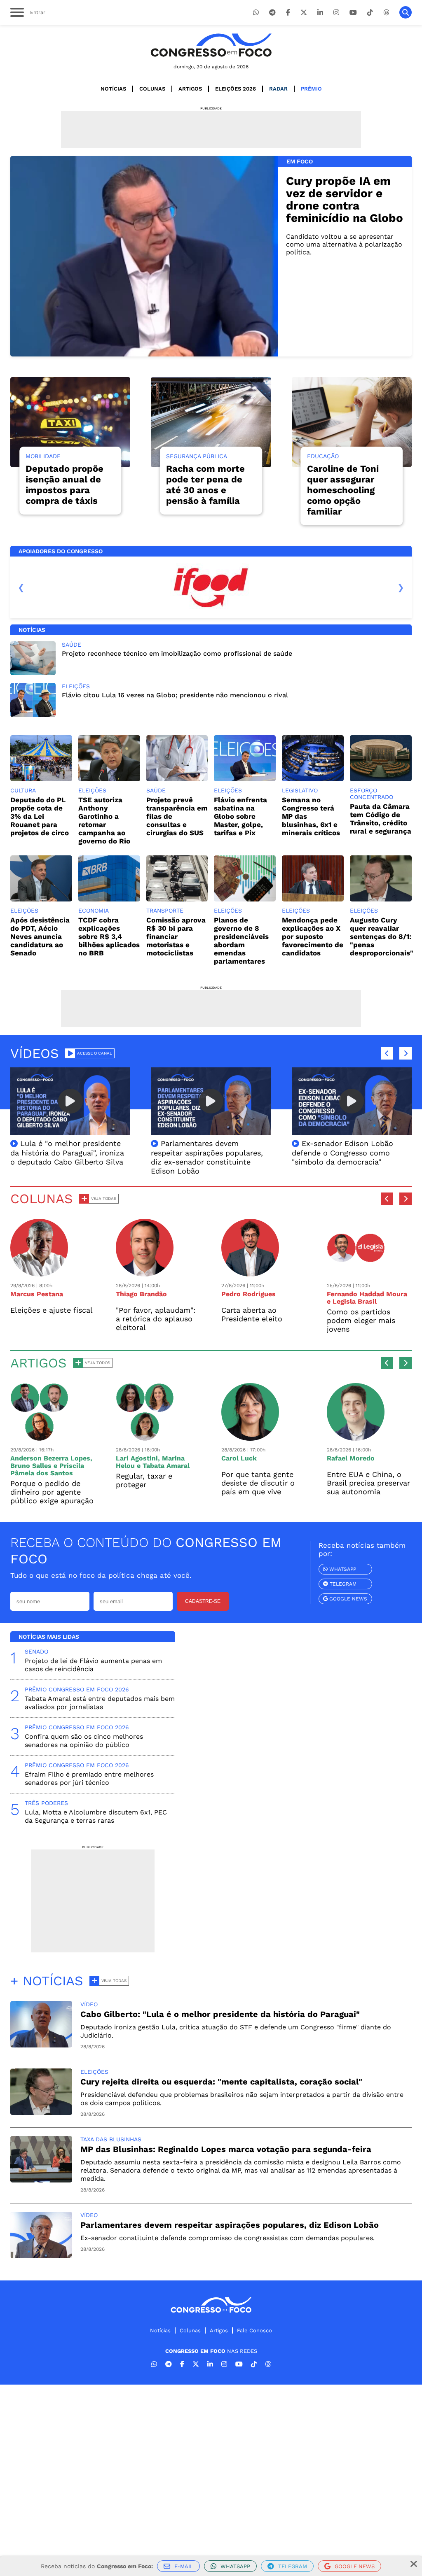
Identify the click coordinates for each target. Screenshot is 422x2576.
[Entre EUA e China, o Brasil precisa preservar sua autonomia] (356, 1437)
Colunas (152, 89)
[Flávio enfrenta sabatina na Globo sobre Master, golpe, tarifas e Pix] (245, 779)
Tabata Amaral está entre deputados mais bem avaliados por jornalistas (100, 1703)
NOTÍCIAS (32, 630)
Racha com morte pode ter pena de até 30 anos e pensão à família (205, 485)
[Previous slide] (21, 587)
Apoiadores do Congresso (61, 551)
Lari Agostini (137, 1458)
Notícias (113, 89)
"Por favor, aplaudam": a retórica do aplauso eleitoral (156, 1319)
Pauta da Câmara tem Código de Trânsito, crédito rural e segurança (381, 819)
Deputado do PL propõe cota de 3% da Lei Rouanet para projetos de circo (40, 816)
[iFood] (211, 587)
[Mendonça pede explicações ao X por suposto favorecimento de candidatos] (313, 899)
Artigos (190, 89)
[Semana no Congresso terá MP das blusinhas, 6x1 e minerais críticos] (313, 779)
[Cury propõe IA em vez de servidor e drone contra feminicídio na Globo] (144, 256)
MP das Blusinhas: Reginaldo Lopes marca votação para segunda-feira (226, 2149)
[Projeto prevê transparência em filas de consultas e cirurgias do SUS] (177, 779)
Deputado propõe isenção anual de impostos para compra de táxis (64, 485)
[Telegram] (272, 13)
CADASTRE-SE (203, 1601)
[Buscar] (406, 12)
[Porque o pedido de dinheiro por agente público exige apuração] (39, 1437)
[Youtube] (353, 13)
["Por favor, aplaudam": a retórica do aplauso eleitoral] (145, 1273)
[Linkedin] (320, 13)
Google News (347, 1599)
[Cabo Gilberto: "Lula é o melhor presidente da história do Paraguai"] (41, 2045)
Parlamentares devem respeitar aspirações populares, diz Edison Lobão (230, 2225)
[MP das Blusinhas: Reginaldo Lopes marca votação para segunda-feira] (41, 2180)
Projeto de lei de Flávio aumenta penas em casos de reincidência (93, 1665)
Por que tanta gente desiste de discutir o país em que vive (258, 1483)
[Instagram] (336, 13)
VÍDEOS (35, 1053)
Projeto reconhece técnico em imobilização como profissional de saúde (177, 653)
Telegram (342, 1584)
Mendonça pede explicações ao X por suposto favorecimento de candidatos (313, 936)
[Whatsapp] (256, 13)
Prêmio (311, 89)
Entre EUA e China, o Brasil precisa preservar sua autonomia (368, 1483)
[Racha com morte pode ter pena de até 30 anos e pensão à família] (211, 422)
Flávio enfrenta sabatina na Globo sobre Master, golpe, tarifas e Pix (240, 816)
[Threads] (386, 13)
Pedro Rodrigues (249, 1294)
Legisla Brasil (355, 1301)
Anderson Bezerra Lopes (50, 1458)
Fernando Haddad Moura (367, 1294)
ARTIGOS (39, 1363)
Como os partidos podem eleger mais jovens (361, 1320)
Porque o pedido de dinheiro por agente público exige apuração (52, 1492)
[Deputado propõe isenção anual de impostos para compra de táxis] (70, 422)
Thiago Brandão (141, 1294)
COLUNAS (42, 1199)
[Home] (211, 45)
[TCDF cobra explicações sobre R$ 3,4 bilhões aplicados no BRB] (109, 899)
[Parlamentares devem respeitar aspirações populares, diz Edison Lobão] (41, 2256)
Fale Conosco (254, 2330)
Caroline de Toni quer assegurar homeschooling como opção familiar (343, 490)
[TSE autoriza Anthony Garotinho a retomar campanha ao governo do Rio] (109, 779)
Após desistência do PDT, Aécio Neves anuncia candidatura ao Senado (40, 936)
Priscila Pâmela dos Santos (47, 1469)
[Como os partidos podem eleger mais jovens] (356, 1273)
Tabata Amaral (166, 1466)
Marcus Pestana (37, 1294)
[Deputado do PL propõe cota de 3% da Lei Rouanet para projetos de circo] (41, 779)
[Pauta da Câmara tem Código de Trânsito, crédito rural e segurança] (381, 779)
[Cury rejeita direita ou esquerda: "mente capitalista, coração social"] (41, 2113)
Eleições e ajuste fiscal (52, 1310)
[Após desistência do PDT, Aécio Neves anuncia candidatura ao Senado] (41, 899)
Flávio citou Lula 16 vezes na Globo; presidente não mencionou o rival (175, 695)
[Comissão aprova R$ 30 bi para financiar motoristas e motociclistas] (177, 899)
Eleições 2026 (236, 89)
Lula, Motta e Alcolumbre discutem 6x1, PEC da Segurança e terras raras (96, 1816)
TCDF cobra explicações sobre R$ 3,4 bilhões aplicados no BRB (109, 936)
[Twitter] (304, 13)
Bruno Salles (31, 1466)
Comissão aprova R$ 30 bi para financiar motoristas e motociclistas (176, 936)
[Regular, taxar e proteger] (145, 1437)
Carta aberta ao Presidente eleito (252, 1314)
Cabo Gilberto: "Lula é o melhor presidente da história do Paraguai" (220, 2014)
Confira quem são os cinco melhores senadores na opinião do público (84, 1741)
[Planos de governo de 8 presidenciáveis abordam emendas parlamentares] (245, 899)
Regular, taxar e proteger (144, 1480)
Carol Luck (239, 1458)
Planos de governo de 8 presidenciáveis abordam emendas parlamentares (241, 941)
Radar (278, 89)
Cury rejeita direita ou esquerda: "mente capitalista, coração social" (221, 2082)
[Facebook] (288, 13)
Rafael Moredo (351, 1458)
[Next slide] (401, 587)
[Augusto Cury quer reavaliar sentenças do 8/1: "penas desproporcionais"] (381, 899)
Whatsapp (342, 1569)
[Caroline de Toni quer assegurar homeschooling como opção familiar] (352, 422)
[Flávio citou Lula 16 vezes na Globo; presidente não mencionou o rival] (33, 715)
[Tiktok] (370, 13)
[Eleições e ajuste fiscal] (39, 1273)
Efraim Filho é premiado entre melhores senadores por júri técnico (89, 1778)
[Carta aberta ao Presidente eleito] (250, 1273)
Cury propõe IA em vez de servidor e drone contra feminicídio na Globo (345, 199)
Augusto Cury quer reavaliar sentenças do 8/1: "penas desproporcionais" (382, 936)
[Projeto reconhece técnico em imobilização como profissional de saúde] (33, 673)
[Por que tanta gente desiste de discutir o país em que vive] (250, 1437)
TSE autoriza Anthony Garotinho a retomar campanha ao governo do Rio (104, 820)
